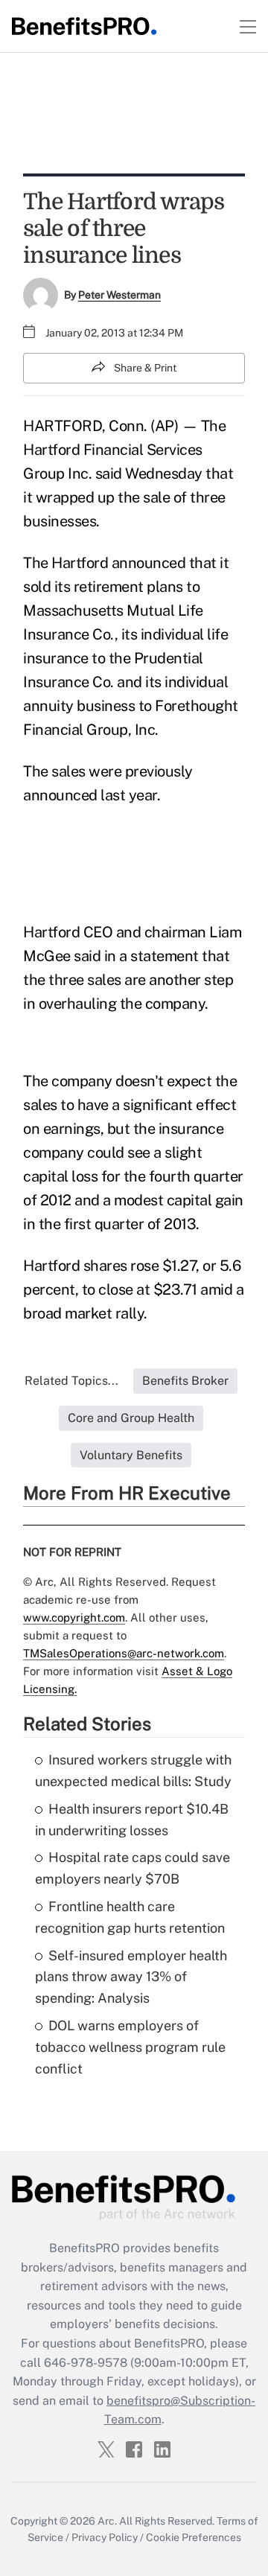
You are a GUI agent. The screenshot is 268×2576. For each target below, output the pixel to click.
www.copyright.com (74, 1617)
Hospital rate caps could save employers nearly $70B (133, 1868)
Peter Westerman (119, 295)
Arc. (107, 2521)
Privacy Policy (105, 2537)
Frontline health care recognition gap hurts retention (130, 1917)
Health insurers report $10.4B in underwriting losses (132, 1820)
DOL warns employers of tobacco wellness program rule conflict (130, 2047)
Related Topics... (71, 1381)
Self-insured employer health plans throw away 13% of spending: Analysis (131, 1977)
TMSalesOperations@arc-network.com (124, 1653)
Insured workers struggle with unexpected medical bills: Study (133, 1770)
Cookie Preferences (194, 2537)
